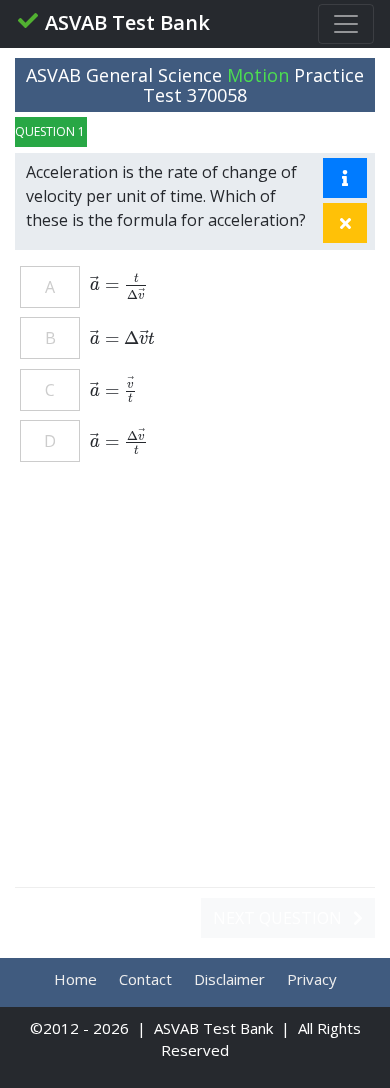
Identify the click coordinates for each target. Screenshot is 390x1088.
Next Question (279, 918)
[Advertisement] (195, 685)
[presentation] (119, 284)
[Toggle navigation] (346, 24)
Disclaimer (229, 979)
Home (75, 979)
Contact (145, 979)
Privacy (312, 979)
